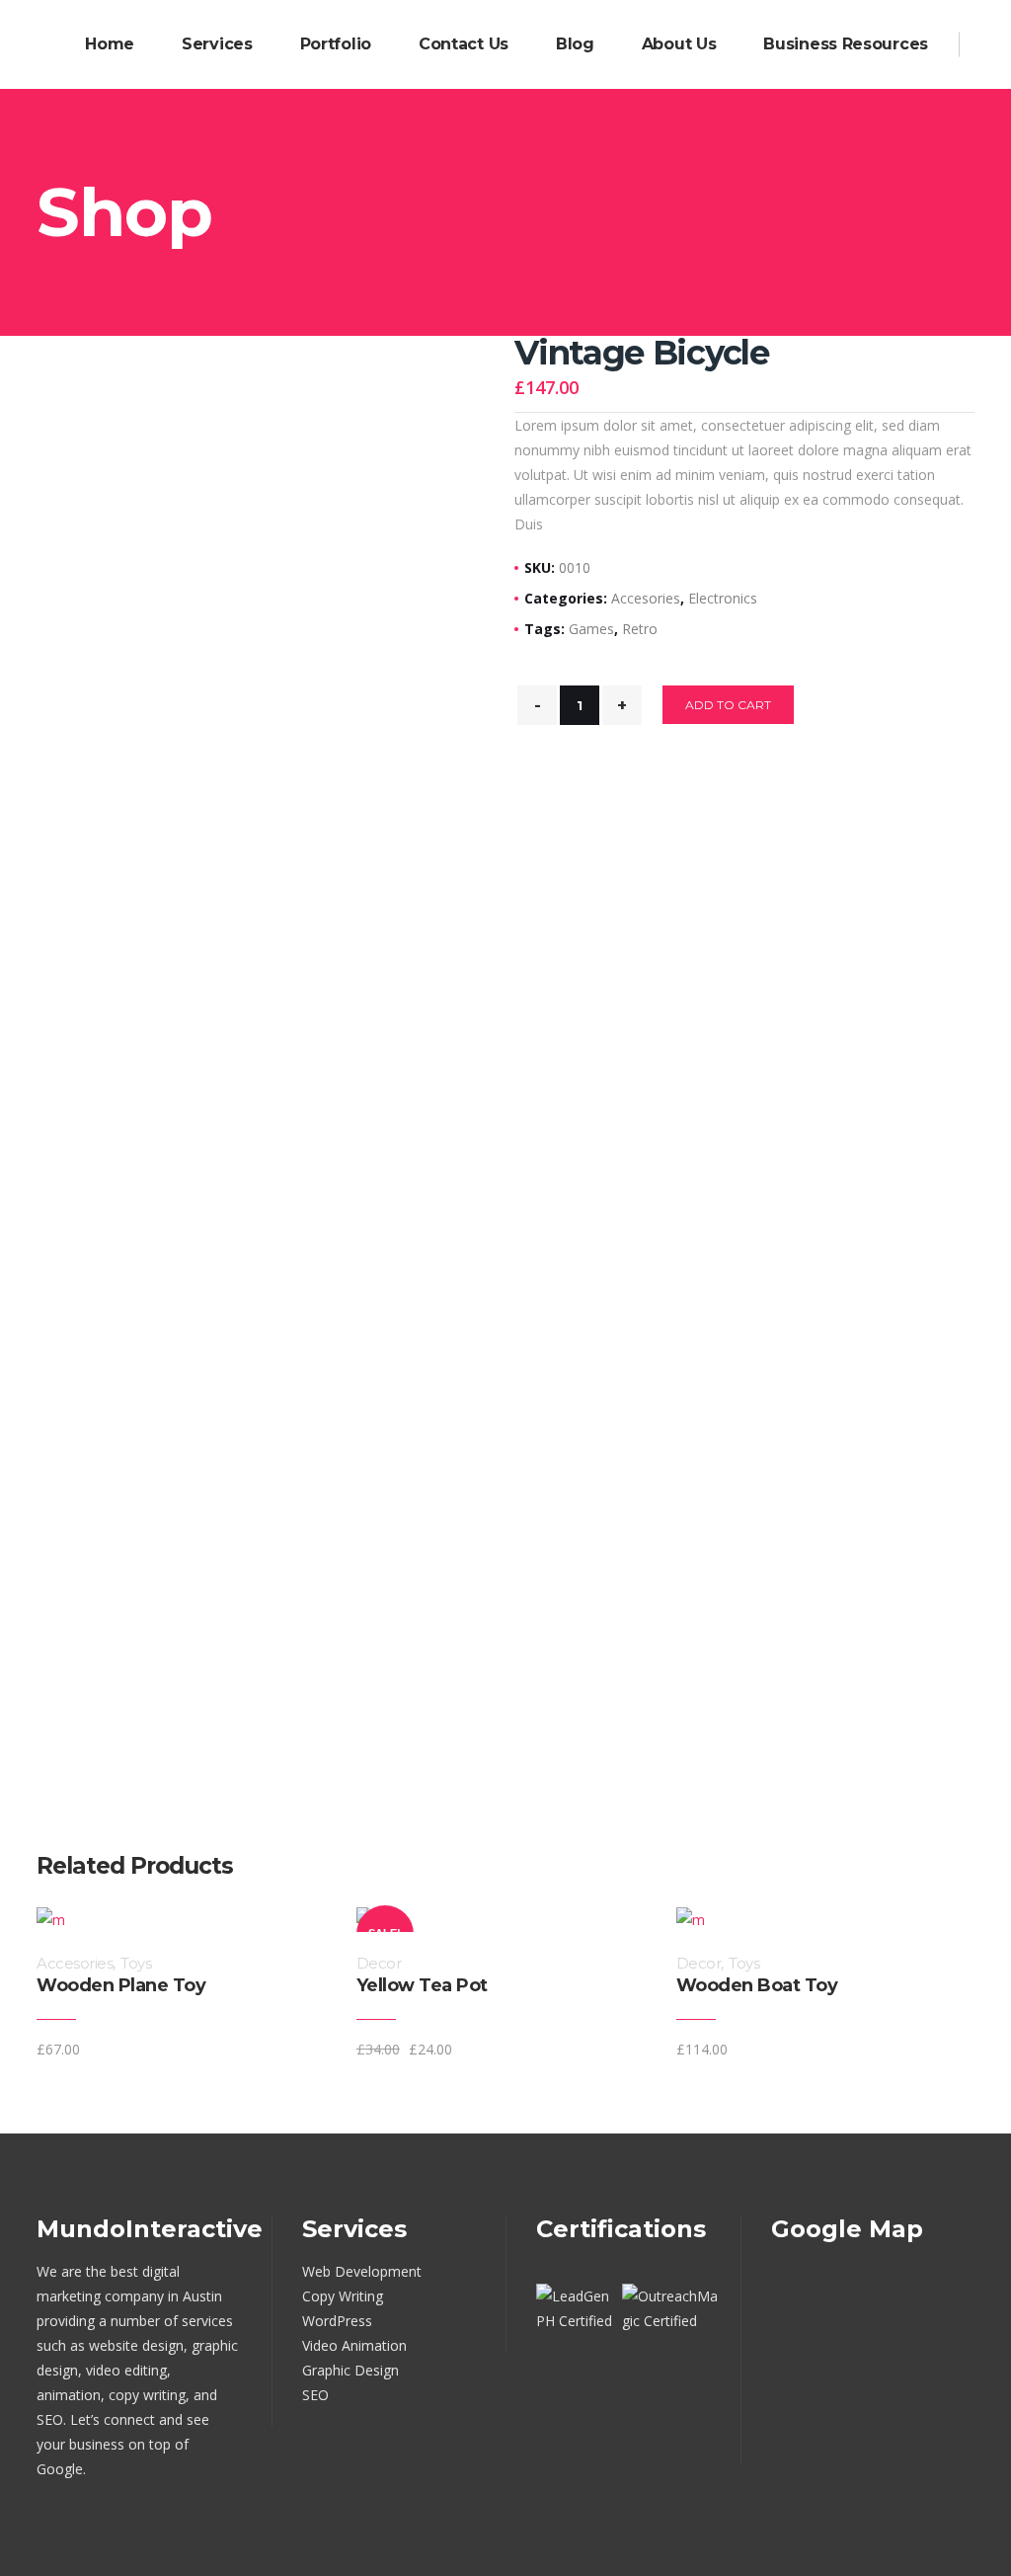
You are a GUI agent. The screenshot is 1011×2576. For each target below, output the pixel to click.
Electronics (723, 598)
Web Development (362, 2271)
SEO (315, 2395)
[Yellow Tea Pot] (649, 2049)
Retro (640, 629)
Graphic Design (350, 2370)
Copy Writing (343, 2296)
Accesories (646, 598)
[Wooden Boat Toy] (969, 2049)
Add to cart (728, 705)
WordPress (337, 2321)
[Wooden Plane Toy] (329, 2049)
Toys (136, 1963)
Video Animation (354, 2345)
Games (591, 629)
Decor (379, 1963)
